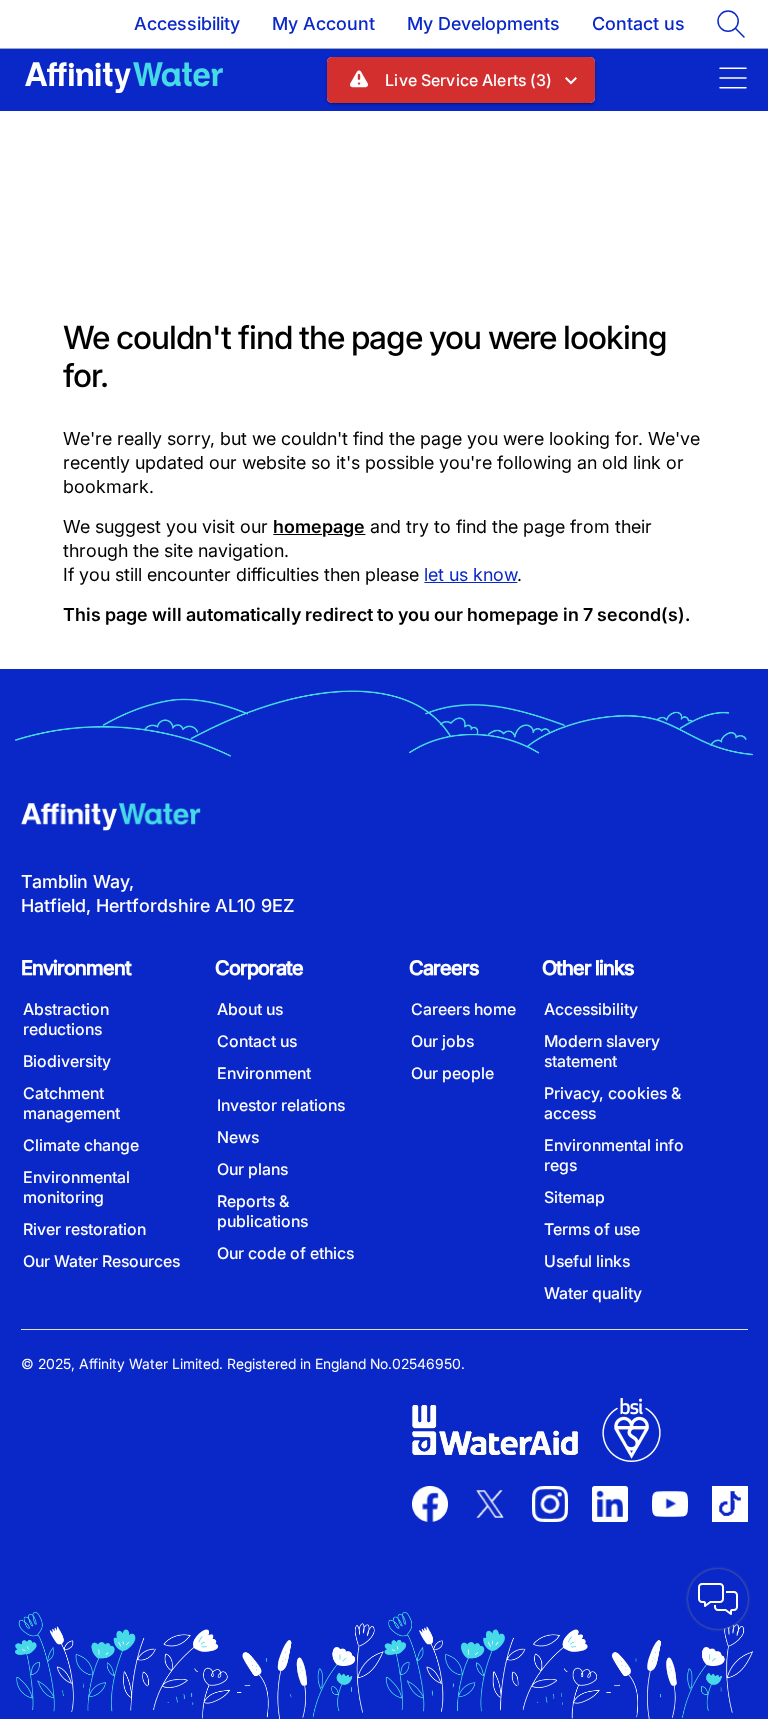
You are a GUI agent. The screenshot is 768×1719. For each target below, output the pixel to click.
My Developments (483, 23)
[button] (460, 80)
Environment (264, 1073)
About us (250, 1009)
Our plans (252, 1169)
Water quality (593, 1293)
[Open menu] (721, 80)
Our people (452, 1073)
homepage (319, 526)
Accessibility (187, 23)
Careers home (463, 1009)
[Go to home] (124, 79)
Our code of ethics (285, 1253)
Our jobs (442, 1041)
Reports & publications (262, 1211)
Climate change (81, 1145)
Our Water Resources (101, 1261)
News (238, 1137)
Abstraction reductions (66, 1019)
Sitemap (574, 1197)
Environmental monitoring (76, 1187)
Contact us (638, 23)
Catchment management (71, 1103)
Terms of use (592, 1229)
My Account (323, 23)
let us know (470, 574)
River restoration (84, 1229)
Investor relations (281, 1105)
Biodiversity (67, 1061)
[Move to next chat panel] (718, 1599)
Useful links (587, 1261)
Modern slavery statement (602, 1051)
